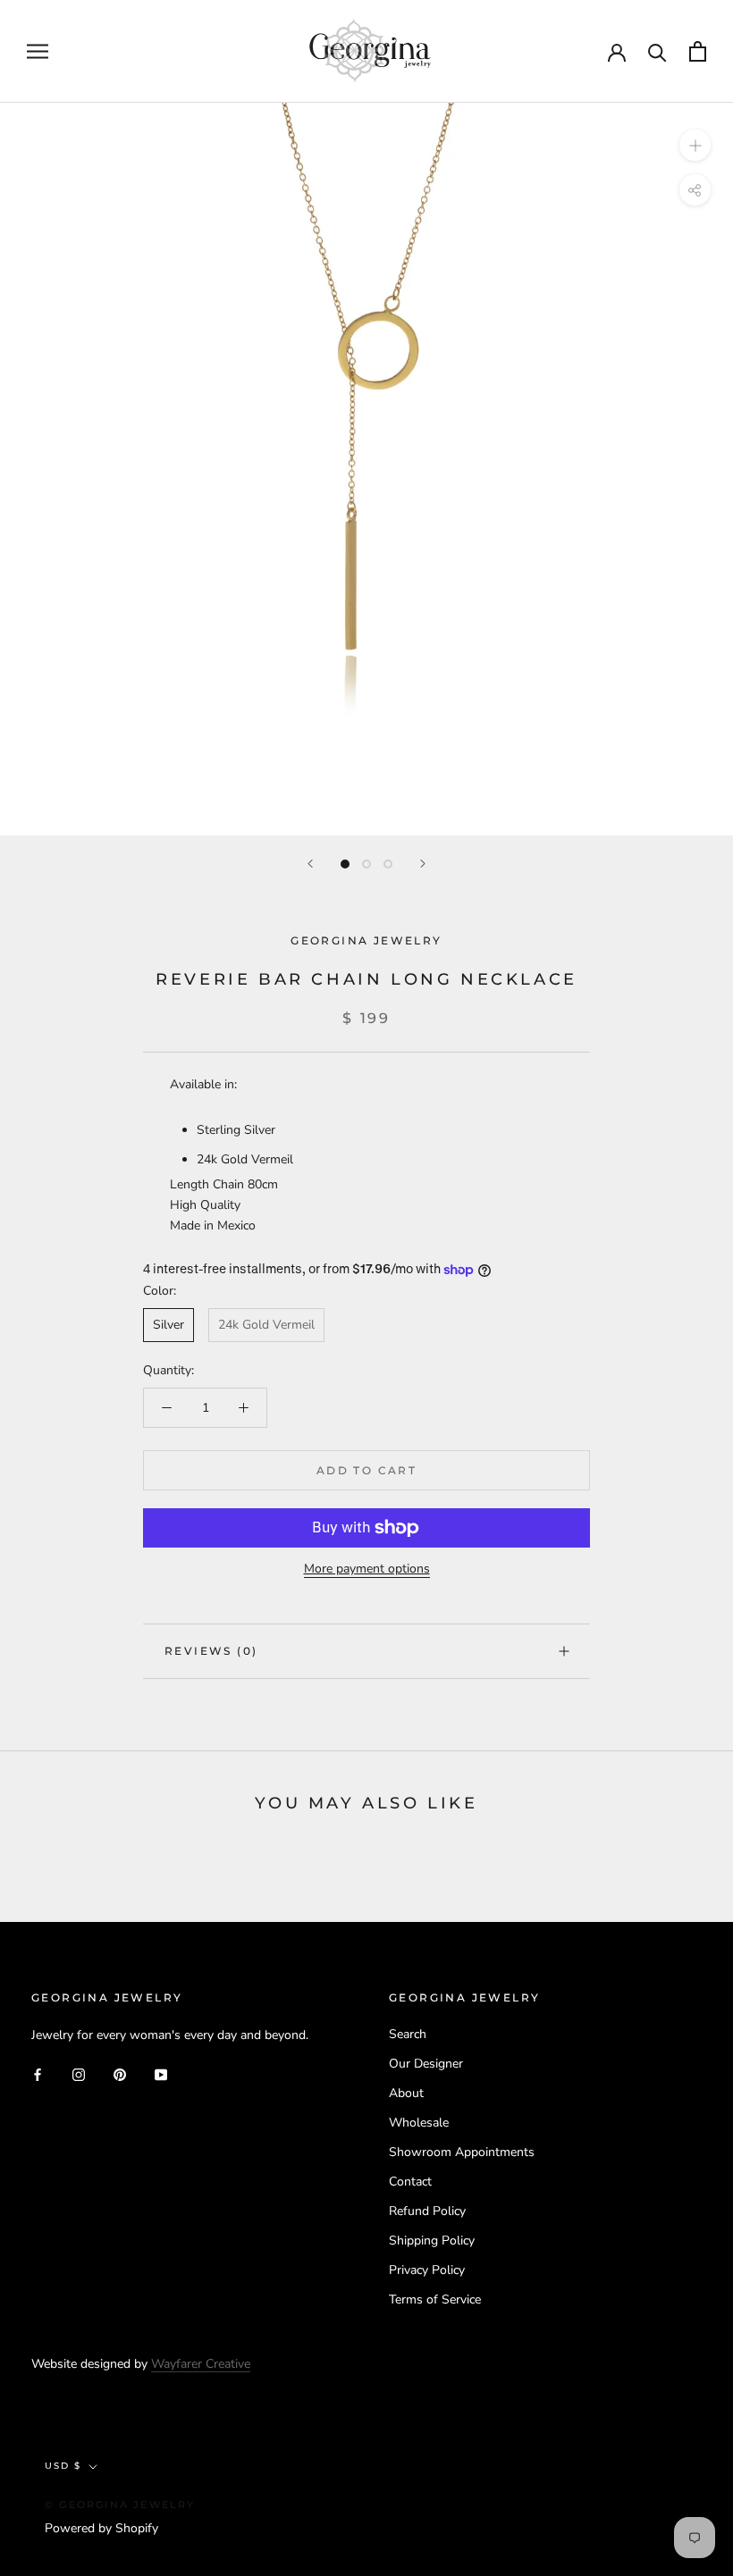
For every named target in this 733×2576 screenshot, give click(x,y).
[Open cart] (698, 51)
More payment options (367, 1569)
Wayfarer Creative (201, 2364)
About (406, 2093)
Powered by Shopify (101, 2528)
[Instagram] (79, 2073)
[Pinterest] (120, 2073)
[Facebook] (38, 2073)
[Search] (657, 51)
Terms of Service (435, 2299)
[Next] (423, 864)
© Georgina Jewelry (120, 2505)
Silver (169, 1325)
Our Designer (426, 2064)
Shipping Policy (432, 2240)
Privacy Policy (427, 2270)
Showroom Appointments (462, 2152)
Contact (410, 2182)
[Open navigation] (38, 51)
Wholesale (419, 2123)
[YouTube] (161, 2073)
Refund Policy (427, 2211)
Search (408, 2034)
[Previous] (310, 864)
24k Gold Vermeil (266, 1325)
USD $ (63, 2466)
